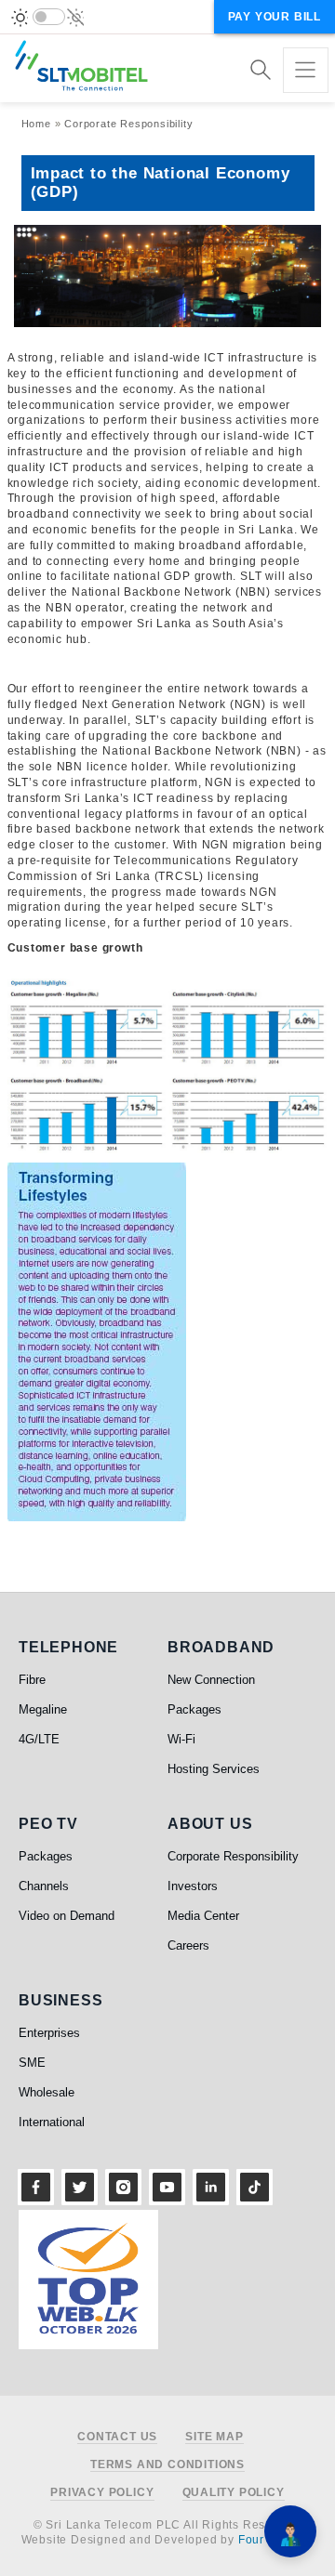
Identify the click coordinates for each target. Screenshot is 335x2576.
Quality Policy (234, 2493)
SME (32, 2063)
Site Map (214, 2437)
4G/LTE (39, 1739)
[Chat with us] (290, 2531)
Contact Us (117, 2437)
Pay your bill (275, 17)
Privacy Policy (102, 2493)
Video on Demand (67, 1916)
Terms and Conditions (167, 2465)
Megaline (43, 1709)
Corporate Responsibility (128, 124)
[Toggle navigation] (306, 70)
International (52, 2122)
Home (36, 124)
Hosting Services (214, 1769)
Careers (188, 1945)
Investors (193, 1886)
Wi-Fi (181, 1739)
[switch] (49, 17)
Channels (44, 1886)
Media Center (203, 1916)
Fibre (32, 1680)
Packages (194, 1709)
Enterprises (49, 2033)
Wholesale (47, 2092)
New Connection (211, 1680)
